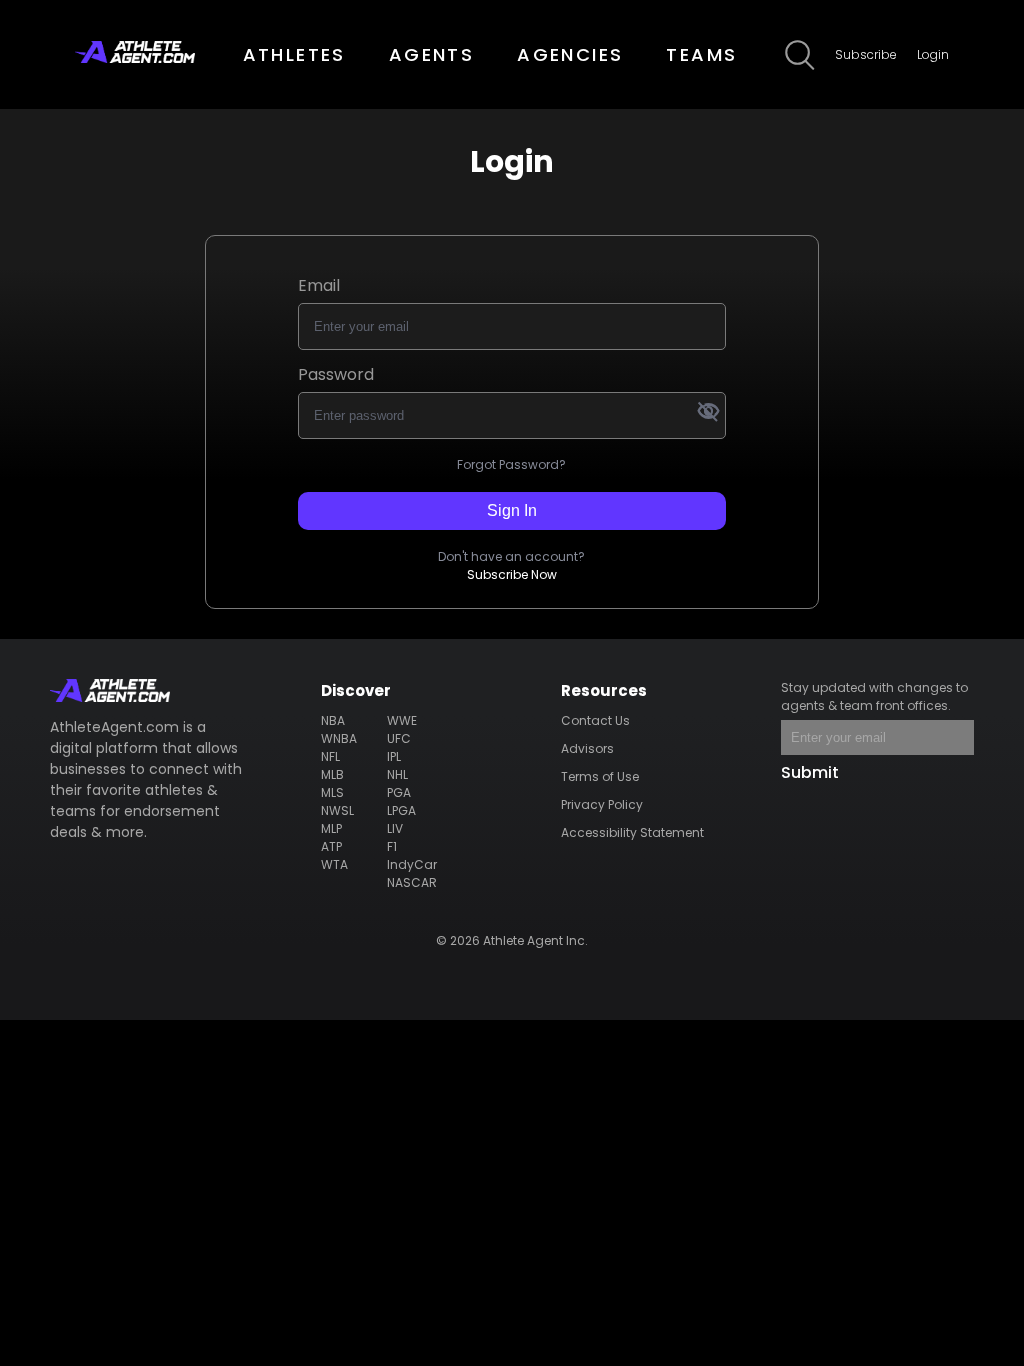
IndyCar (412, 864)
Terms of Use (600, 776)
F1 (392, 846)
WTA (334, 864)
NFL (330, 756)
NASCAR (412, 882)
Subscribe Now (512, 574)
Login (933, 54)
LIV (395, 828)
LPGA (401, 810)
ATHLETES (294, 54)
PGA (399, 792)
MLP (331, 828)
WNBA (339, 738)
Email (319, 285)
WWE (402, 720)
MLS (332, 792)
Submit (810, 772)
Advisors (587, 748)
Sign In (512, 510)
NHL (397, 774)
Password (336, 374)
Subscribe (866, 54)
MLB (332, 774)
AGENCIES (570, 54)
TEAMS (701, 54)
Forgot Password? (511, 464)
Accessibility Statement (632, 832)
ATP (331, 846)
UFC (399, 738)
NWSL (337, 810)
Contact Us (595, 720)
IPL (394, 756)
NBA (333, 720)
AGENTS (431, 54)
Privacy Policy (602, 804)
